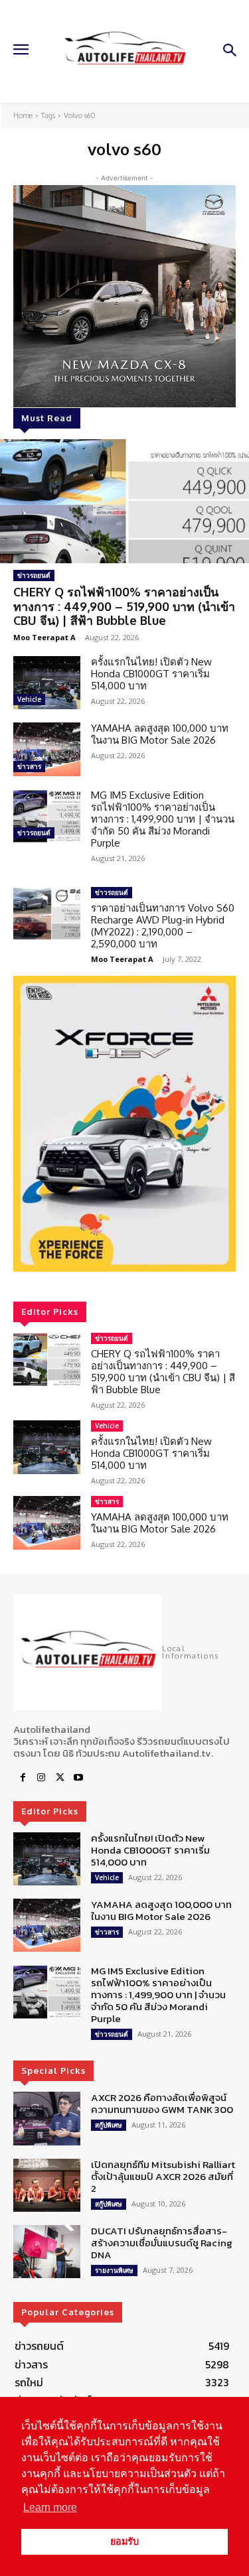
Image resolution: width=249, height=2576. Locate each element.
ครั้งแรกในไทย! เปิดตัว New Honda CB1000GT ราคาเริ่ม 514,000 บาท (151, 674)
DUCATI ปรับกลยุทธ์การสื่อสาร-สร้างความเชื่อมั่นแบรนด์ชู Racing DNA (162, 2243)
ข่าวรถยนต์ (34, 575)
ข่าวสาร (29, 766)
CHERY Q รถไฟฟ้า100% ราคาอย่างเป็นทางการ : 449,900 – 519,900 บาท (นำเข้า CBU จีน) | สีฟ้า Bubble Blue (124, 606)
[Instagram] (41, 1778)
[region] (124, 1124)
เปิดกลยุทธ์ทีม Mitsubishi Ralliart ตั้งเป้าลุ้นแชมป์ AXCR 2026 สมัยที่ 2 (163, 2176)
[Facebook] (23, 1778)
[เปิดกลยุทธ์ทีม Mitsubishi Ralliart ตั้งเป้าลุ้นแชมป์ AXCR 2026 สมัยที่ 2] (47, 2185)
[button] (124, 1124)
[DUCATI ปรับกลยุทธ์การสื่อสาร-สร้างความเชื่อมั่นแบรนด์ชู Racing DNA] (47, 2252)
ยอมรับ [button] (124, 2542)
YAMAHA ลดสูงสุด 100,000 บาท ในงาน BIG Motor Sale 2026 (160, 734)
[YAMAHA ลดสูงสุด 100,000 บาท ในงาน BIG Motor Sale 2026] (47, 749)
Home (23, 115)
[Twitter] (60, 1778)
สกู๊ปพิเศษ (109, 2125)
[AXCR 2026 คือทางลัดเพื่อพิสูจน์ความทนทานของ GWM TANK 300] (47, 2118)
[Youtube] (78, 1778)
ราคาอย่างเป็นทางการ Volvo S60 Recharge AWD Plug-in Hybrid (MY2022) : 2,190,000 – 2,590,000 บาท (163, 926)
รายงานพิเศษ (114, 2270)
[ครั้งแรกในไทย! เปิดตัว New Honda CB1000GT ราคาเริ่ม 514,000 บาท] (47, 683)
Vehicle (29, 699)
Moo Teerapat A (44, 637)
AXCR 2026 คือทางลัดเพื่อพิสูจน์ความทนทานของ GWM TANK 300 (162, 2103)
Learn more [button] (50, 2507)
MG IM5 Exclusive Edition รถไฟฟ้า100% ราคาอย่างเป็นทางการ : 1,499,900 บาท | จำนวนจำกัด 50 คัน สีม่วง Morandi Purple (163, 819)
